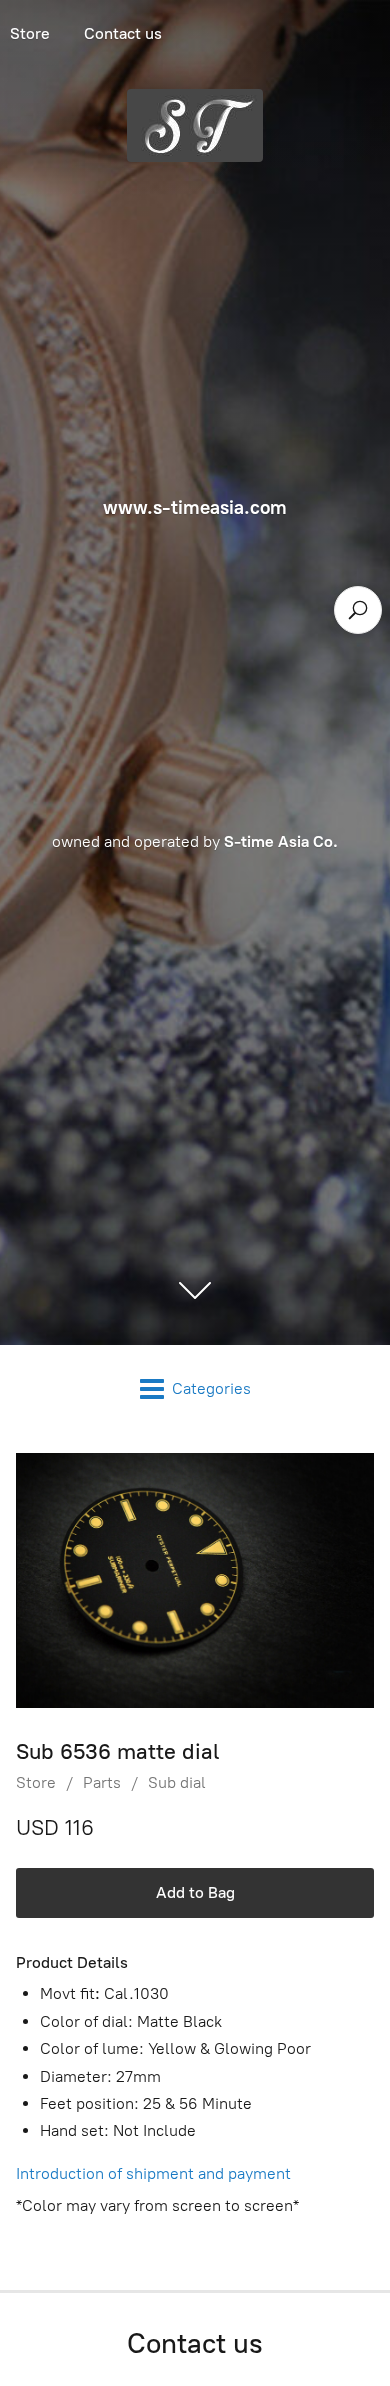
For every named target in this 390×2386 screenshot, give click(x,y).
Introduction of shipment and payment (153, 2173)
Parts (102, 1782)
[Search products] (358, 610)
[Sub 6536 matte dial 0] (195, 1581)
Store (36, 1782)
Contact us (123, 33)
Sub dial (177, 1782)
